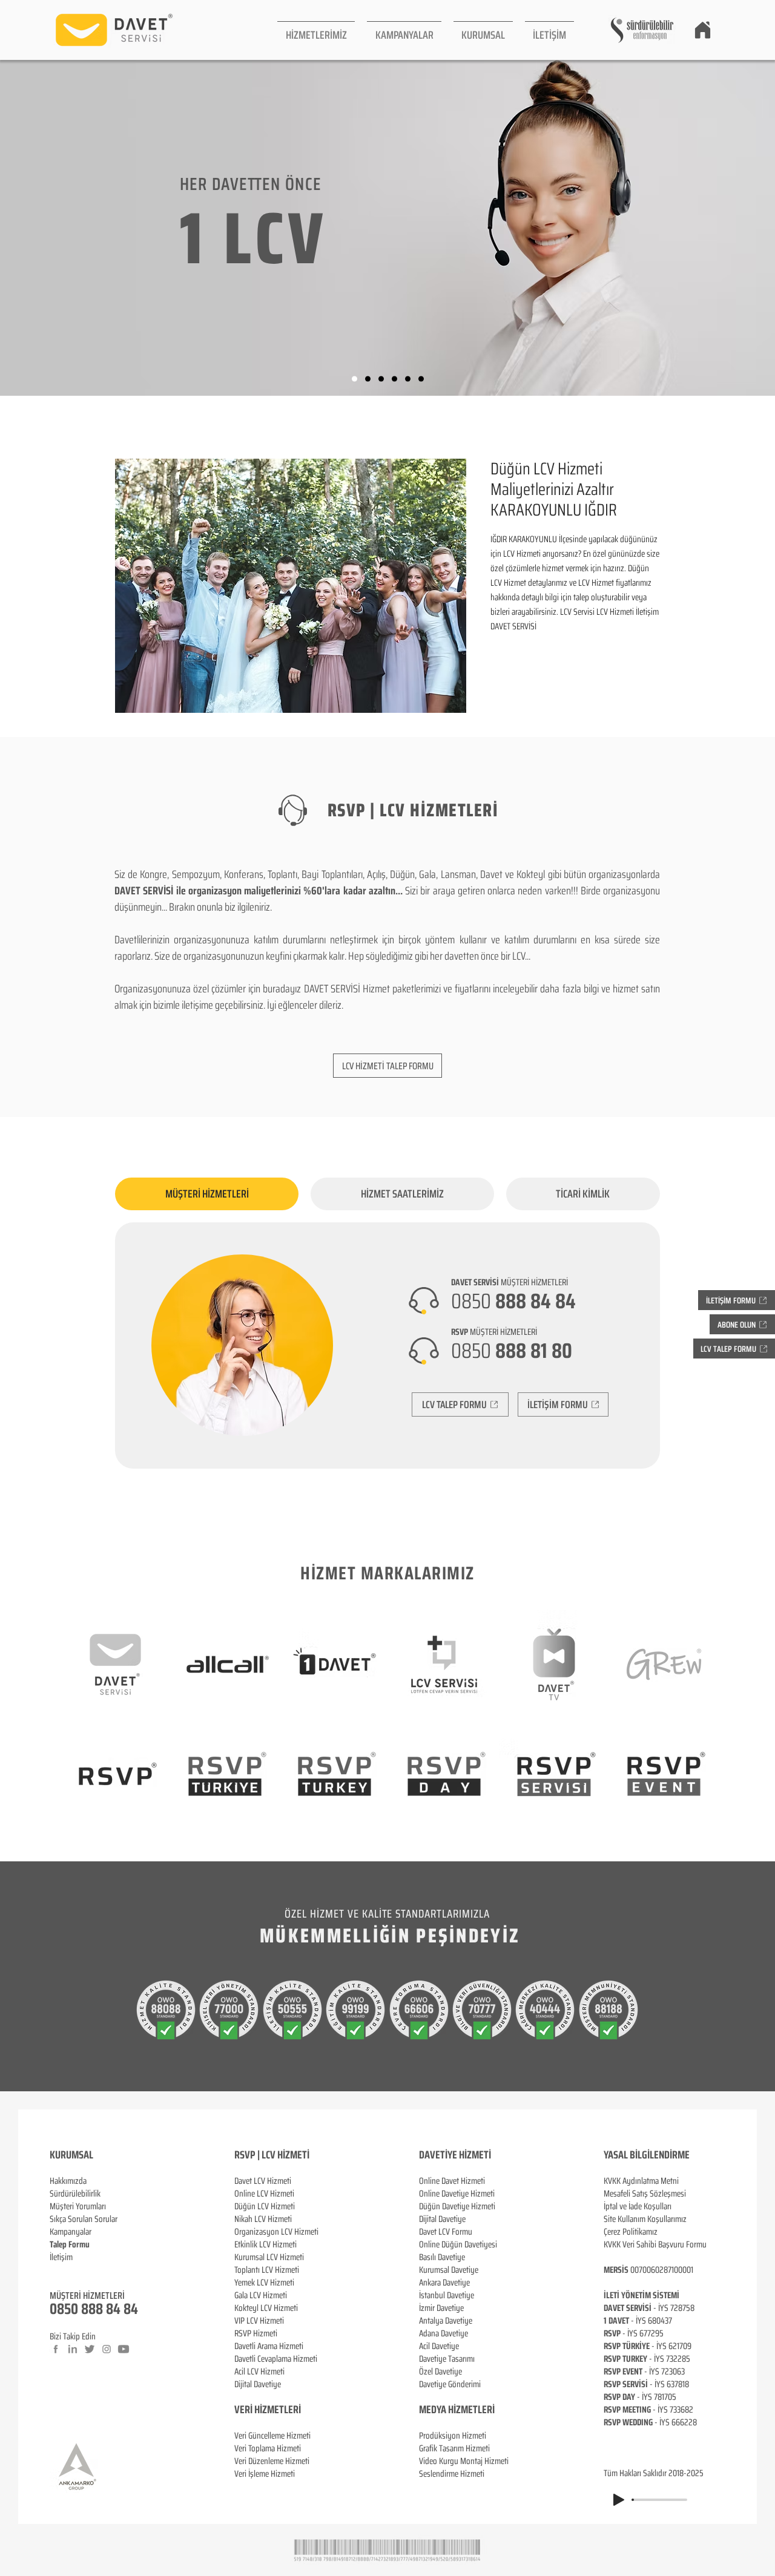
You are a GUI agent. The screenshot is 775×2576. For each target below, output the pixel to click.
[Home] (702, 30)
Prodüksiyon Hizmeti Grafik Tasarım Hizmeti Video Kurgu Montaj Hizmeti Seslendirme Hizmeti (464, 2455)
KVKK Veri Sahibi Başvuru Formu (655, 2244)
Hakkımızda (68, 2181)
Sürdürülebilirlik (75, 2194)
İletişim (61, 2257)
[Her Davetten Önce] (355, 379)
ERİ (295, 2410)
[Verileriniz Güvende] (381, 379)
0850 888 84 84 (94, 2309)
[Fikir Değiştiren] (408, 379)
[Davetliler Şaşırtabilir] (368, 379)
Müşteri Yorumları (78, 2206)
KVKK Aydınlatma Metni (641, 2181)
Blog (57, 2270)
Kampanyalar (71, 2232)
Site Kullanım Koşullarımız (645, 2219)
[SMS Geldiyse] (394, 379)
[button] (316, 30)
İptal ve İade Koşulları (638, 2206)
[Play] (619, 2500)
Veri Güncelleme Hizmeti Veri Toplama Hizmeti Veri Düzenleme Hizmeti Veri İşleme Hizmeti (272, 2455)
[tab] (207, 1194)
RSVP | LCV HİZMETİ (272, 2155)
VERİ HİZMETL (261, 2410)
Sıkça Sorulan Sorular (84, 2219)
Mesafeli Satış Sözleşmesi (645, 2194)
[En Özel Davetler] (421, 379)
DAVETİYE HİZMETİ (455, 2155)
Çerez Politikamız (631, 2232)
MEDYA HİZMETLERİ (457, 2410)
